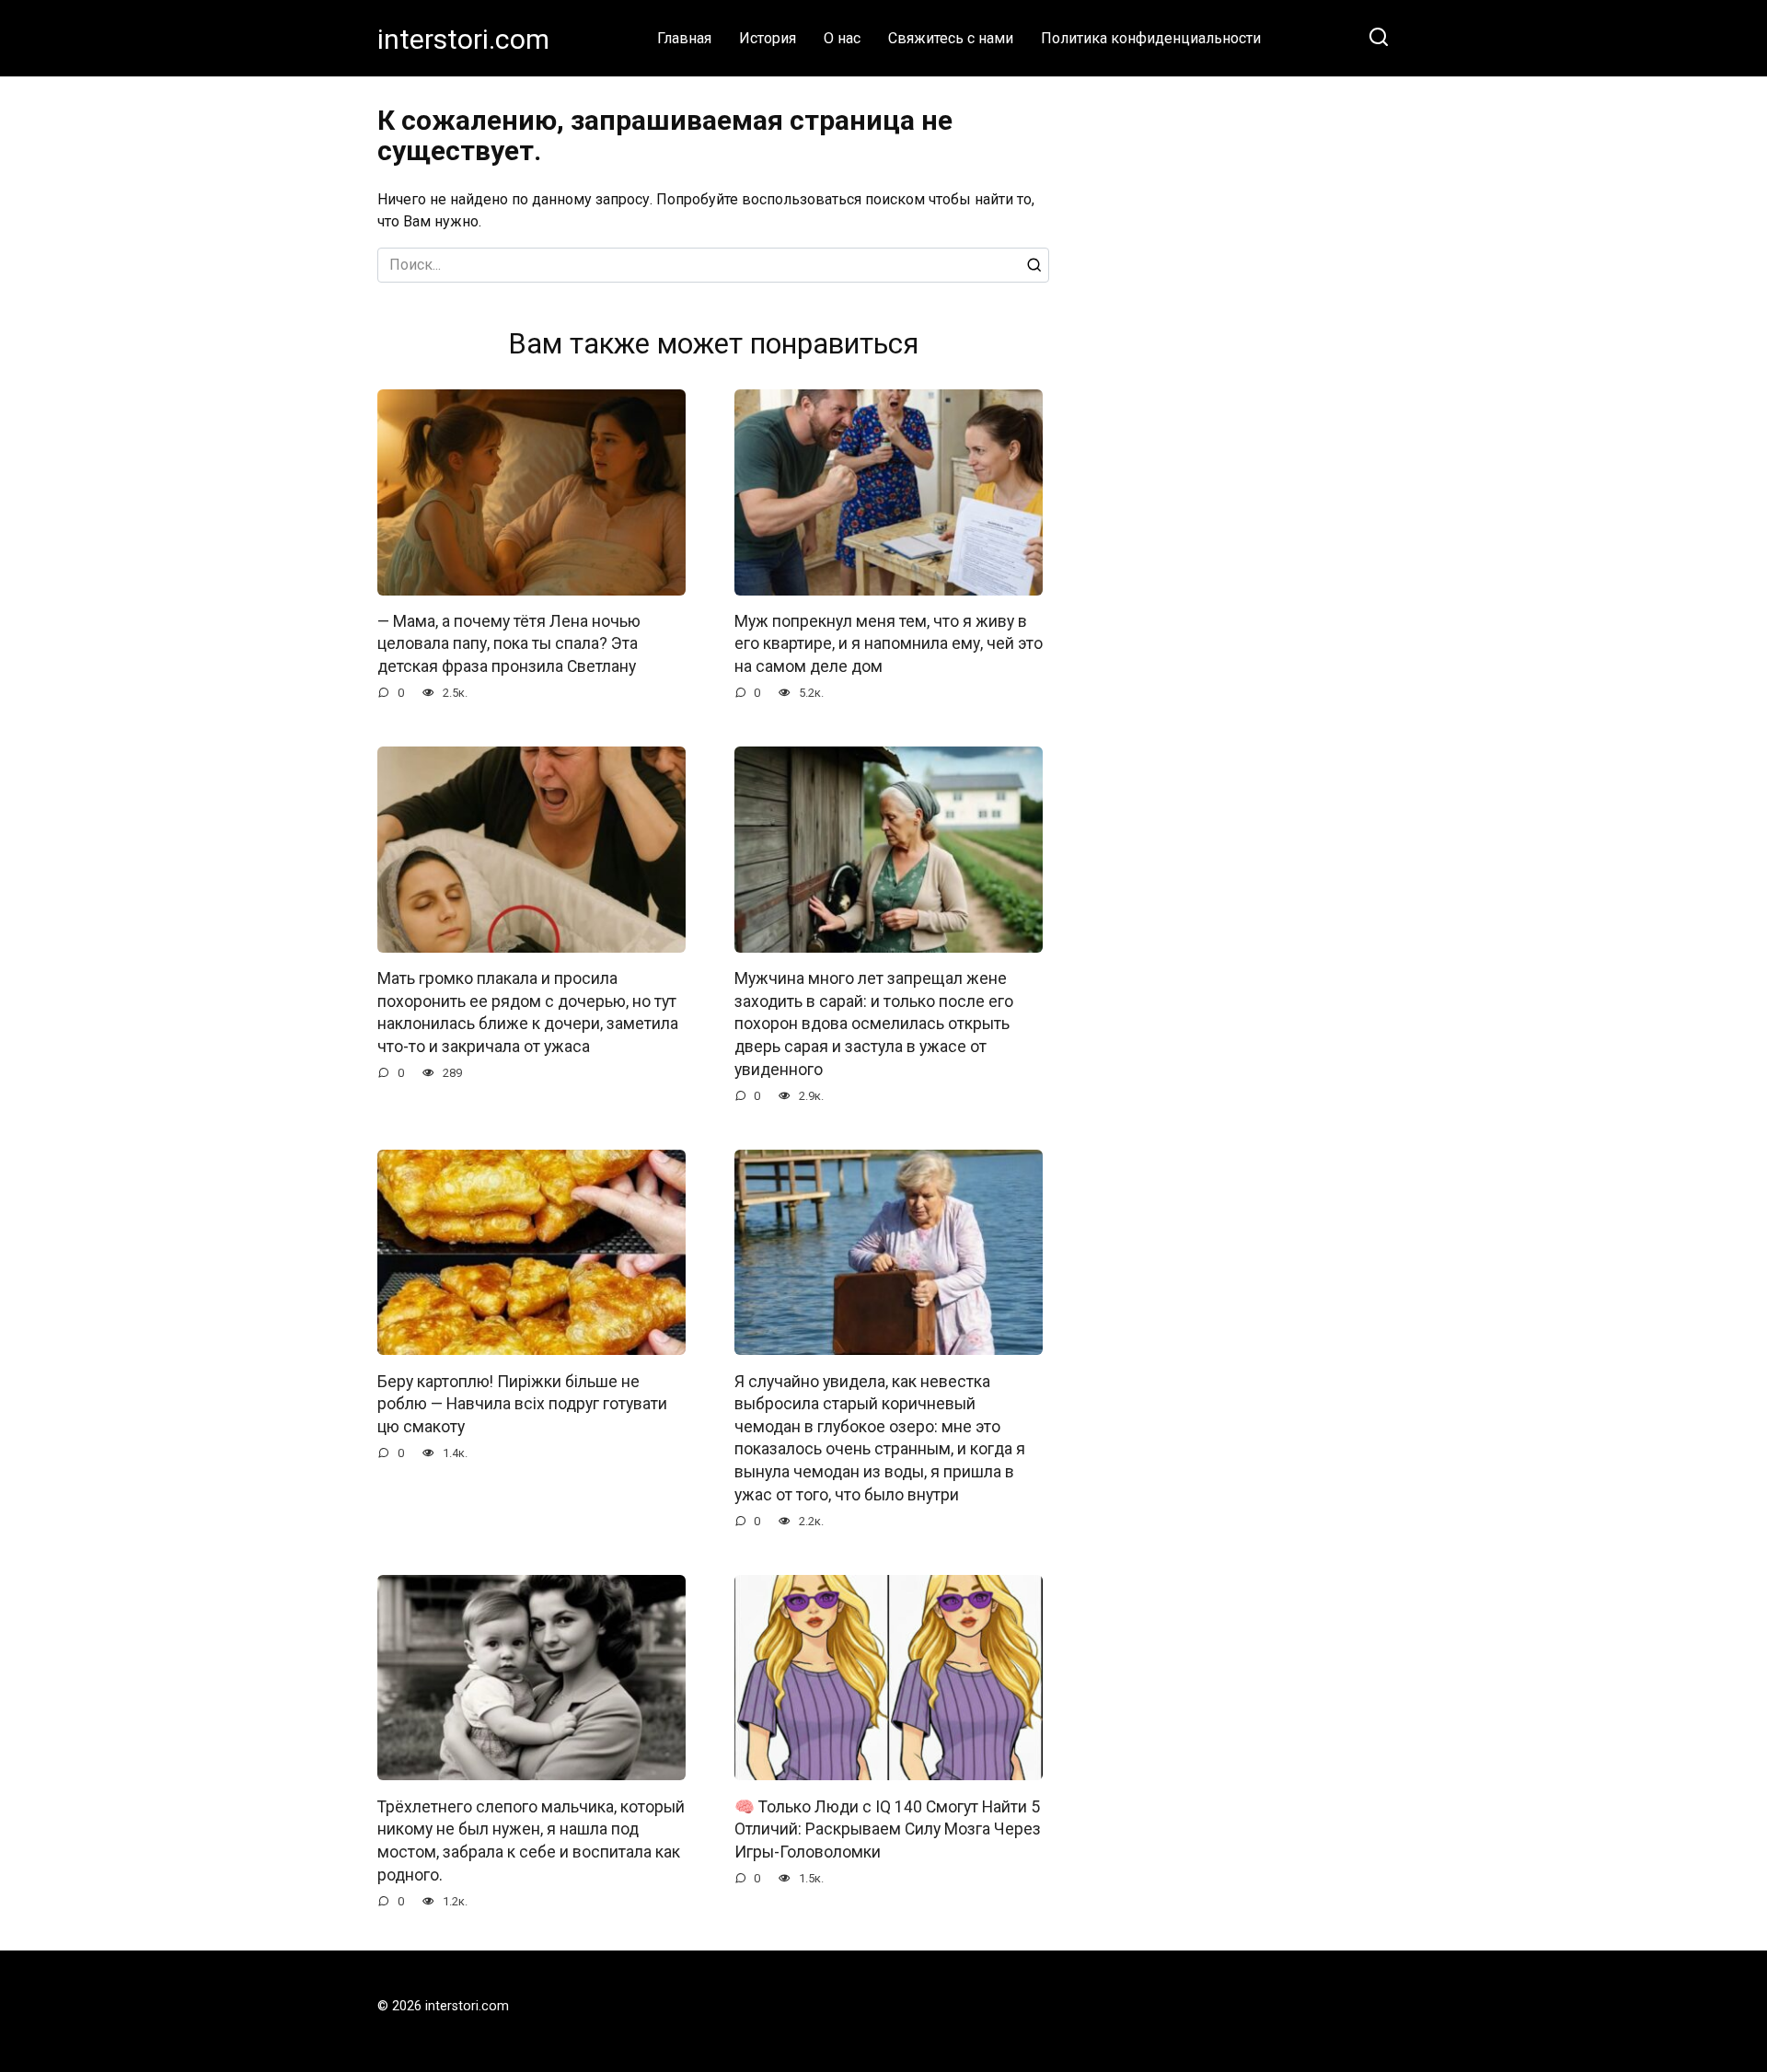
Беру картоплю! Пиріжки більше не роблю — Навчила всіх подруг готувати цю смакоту (522, 1403)
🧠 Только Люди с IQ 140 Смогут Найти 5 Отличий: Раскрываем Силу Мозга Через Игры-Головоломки (888, 1829)
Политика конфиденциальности (1151, 38)
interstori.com (463, 39)
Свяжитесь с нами (951, 38)
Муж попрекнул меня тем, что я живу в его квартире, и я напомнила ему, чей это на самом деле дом (889, 644)
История (768, 38)
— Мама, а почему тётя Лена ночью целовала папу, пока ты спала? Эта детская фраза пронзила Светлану (509, 644)
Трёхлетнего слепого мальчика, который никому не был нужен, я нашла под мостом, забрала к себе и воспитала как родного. (531, 1840)
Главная (684, 38)
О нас (842, 38)
